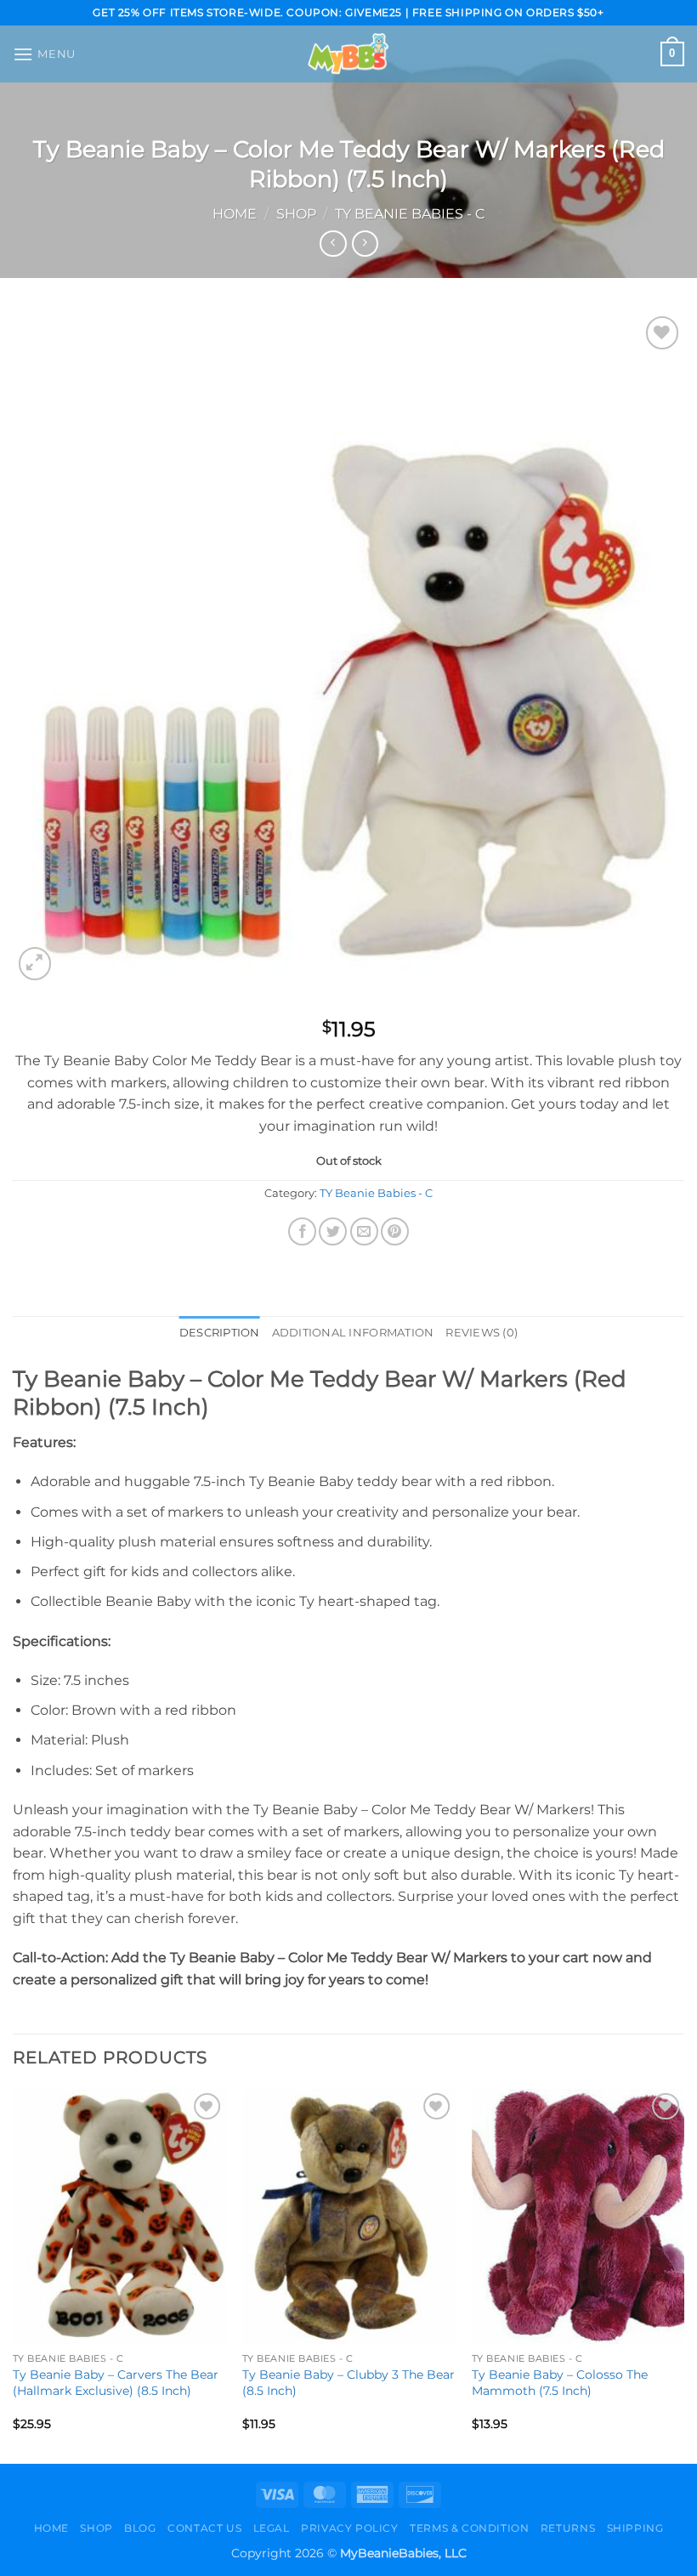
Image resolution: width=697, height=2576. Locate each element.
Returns (568, 2528)
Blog (140, 2528)
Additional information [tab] (353, 1333)
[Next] (683, 2275)
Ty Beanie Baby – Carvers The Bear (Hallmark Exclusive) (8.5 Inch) (116, 2383)
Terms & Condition (469, 2528)
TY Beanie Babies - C (410, 214)
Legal (272, 2528)
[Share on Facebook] (302, 1231)
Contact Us (204, 2528)
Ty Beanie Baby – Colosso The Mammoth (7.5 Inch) (560, 2383)
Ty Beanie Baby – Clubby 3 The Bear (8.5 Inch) (348, 2383)
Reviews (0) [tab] (482, 1333)
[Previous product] (365, 244)
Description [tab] (220, 1333)
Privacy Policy (350, 2528)
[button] (44, 54)
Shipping (635, 2528)
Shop (296, 214)
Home (235, 214)
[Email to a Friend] (364, 1231)
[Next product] (333, 244)
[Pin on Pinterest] (395, 1231)
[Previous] (14, 2275)
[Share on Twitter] (333, 1231)
